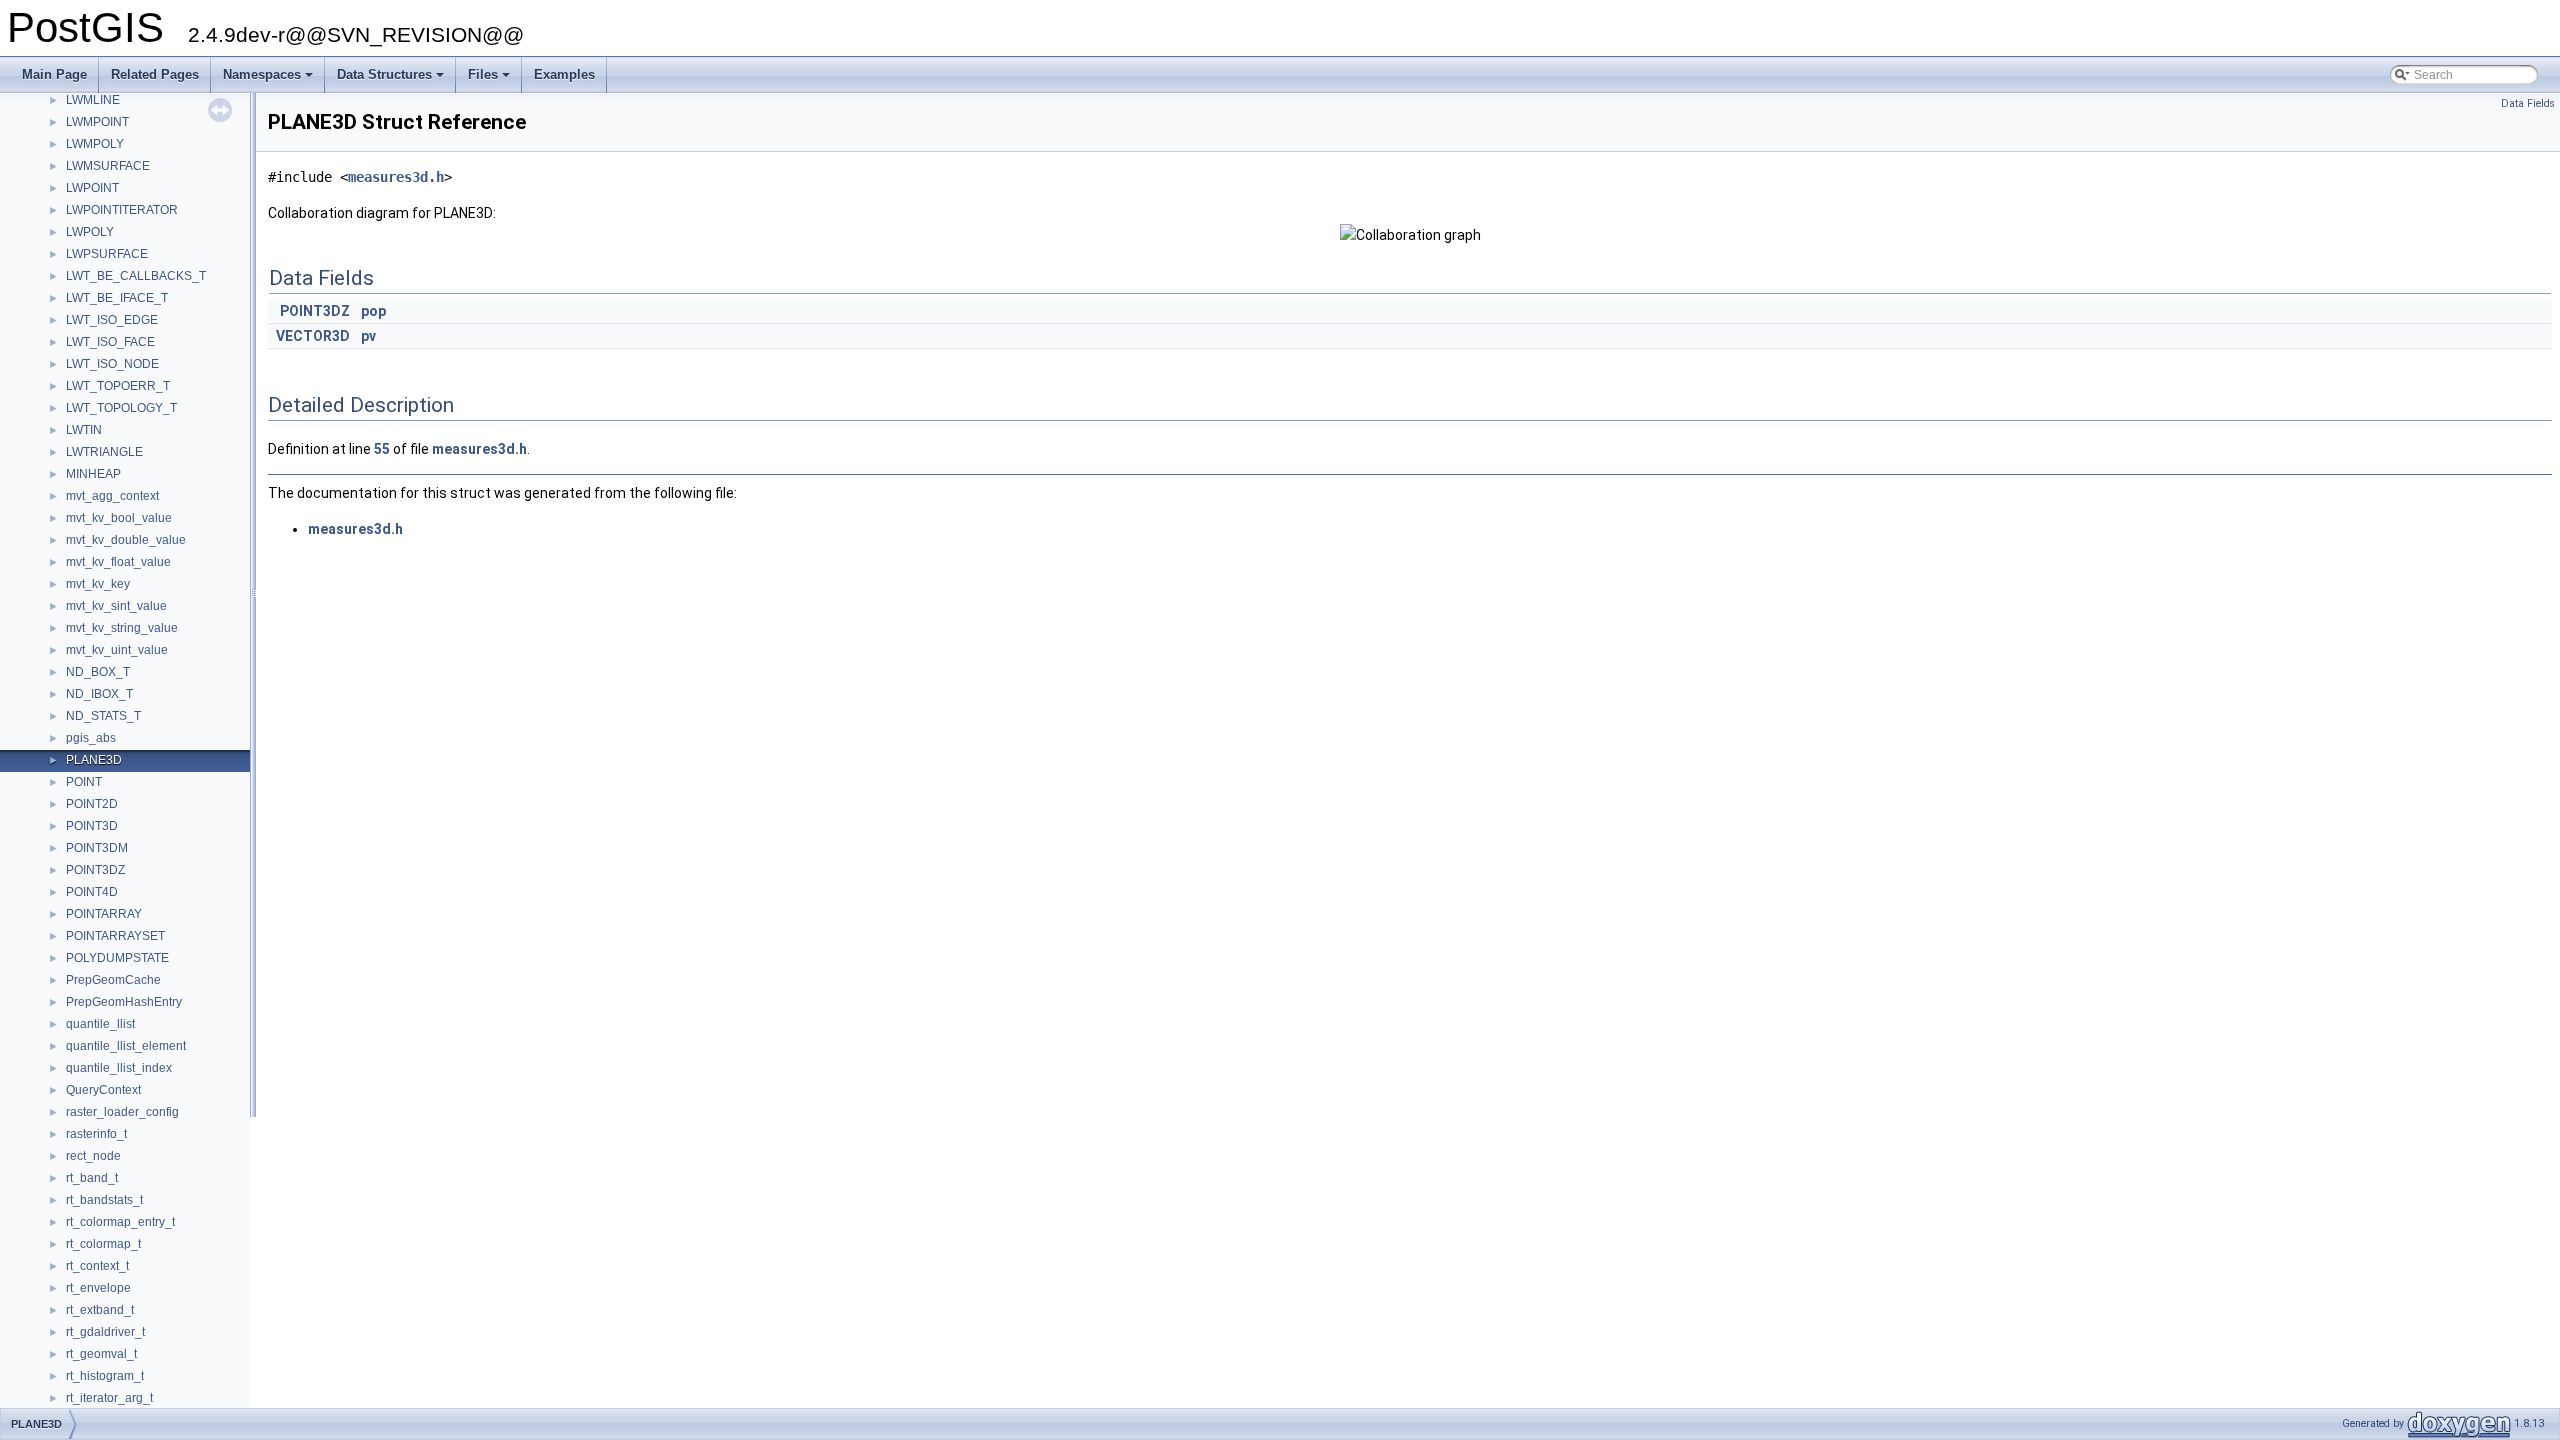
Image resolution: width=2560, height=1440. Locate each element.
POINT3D (92, 826)
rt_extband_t (100, 1310)
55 (382, 449)
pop (373, 311)
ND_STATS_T (103, 716)
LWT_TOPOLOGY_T (121, 408)
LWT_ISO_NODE (112, 364)
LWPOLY (90, 232)
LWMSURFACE (108, 166)
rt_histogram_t (105, 1376)
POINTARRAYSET (115, 936)
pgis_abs (91, 738)
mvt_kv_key (98, 584)
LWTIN (84, 430)
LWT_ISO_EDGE (112, 320)
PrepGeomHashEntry (124, 1002)
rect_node (93, 1156)
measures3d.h (396, 177)
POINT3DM (97, 848)
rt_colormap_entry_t (120, 1222)
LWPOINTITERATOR (122, 210)
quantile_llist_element (126, 1046)
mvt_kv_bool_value (119, 518)
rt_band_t (92, 1178)
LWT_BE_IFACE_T (117, 298)
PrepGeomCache (113, 980)
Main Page (54, 74)
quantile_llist (100, 1024)
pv (368, 336)
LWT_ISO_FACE (110, 342)
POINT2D (92, 804)
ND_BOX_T (98, 672)
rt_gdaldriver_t (105, 1332)
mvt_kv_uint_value (117, 650)
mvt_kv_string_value (122, 628)
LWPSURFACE (107, 254)
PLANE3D (94, 760)
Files (490, 80)
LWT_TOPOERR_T (118, 386)
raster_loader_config (122, 1112)
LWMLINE (93, 100)
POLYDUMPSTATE (117, 958)
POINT (84, 782)
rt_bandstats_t (104, 1200)
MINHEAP (93, 474)
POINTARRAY (104, 914)
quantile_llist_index (119, 1068)
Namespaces (269, 80)
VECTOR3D (313, 336)
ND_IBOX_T (99, 694)
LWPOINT (92, 188)
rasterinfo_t (96, 1134)
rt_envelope (98, 1288)
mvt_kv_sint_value (116, 606)
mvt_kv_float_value (118, 562)
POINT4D (92, 892)
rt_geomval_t (101, 1354)
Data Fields (2528, 103)
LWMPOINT (97, 122)
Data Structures (392, 80)
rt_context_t (97, 1266)
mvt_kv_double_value (126, 540)
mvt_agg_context (112, 496)
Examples (564, 74)
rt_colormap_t (103, 1244)
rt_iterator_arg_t (109, 1398)
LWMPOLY (95, 144)
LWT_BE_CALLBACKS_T (136, 276)
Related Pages (155, 74)
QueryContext (103, 1090)
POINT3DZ (95, 870)
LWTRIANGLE (104, 452)
